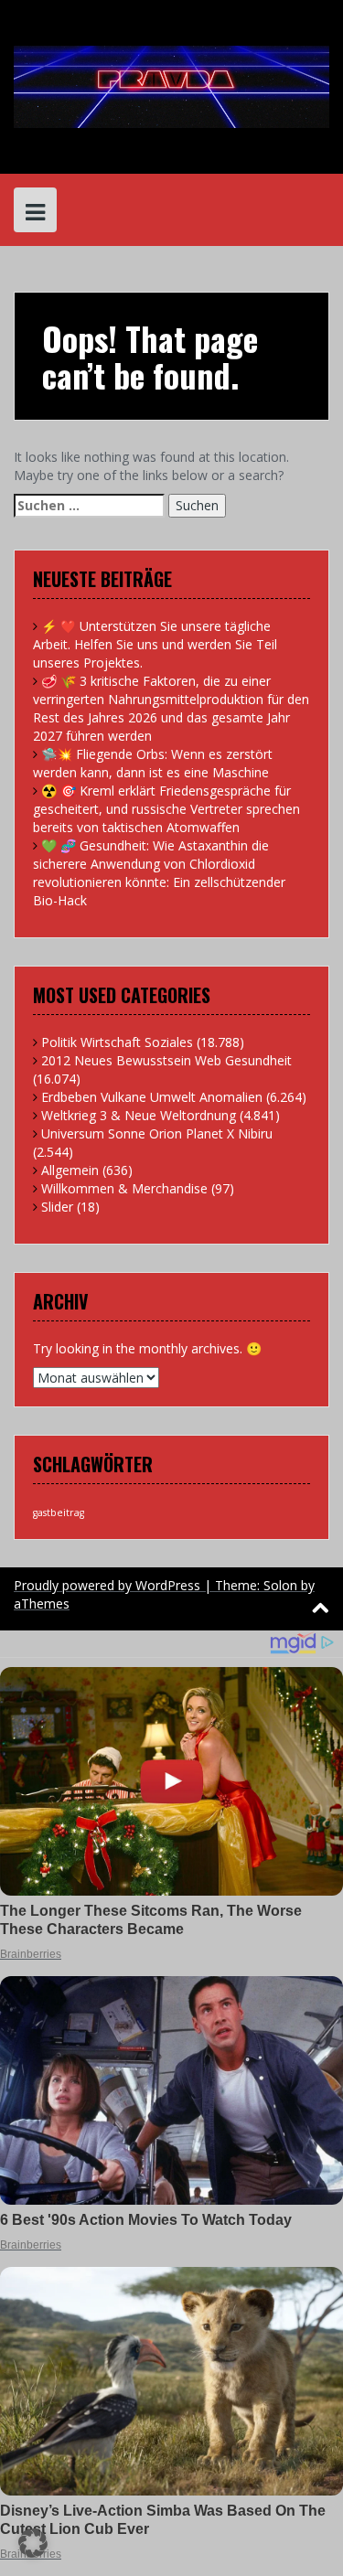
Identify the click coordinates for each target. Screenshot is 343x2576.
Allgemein (70, 1170)
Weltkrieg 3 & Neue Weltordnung (139, 1115)
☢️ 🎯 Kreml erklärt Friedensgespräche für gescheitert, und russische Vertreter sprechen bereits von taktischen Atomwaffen (166, 809)
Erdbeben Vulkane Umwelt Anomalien (152, 1097)
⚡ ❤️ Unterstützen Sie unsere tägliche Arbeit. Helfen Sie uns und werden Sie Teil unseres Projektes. (155, 644)
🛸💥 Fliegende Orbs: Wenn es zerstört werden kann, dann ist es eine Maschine (153, 763)
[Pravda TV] (171, 86)
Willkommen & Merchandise (124, 1188)
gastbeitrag (59, 1512)
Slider (57, 1207)
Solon (280, 1585)
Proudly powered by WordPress (107, 1585)
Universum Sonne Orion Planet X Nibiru (157, 1133)
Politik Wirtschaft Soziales (117, 1042)
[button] (33, 2543)
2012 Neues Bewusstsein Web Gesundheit (166, 1060)
